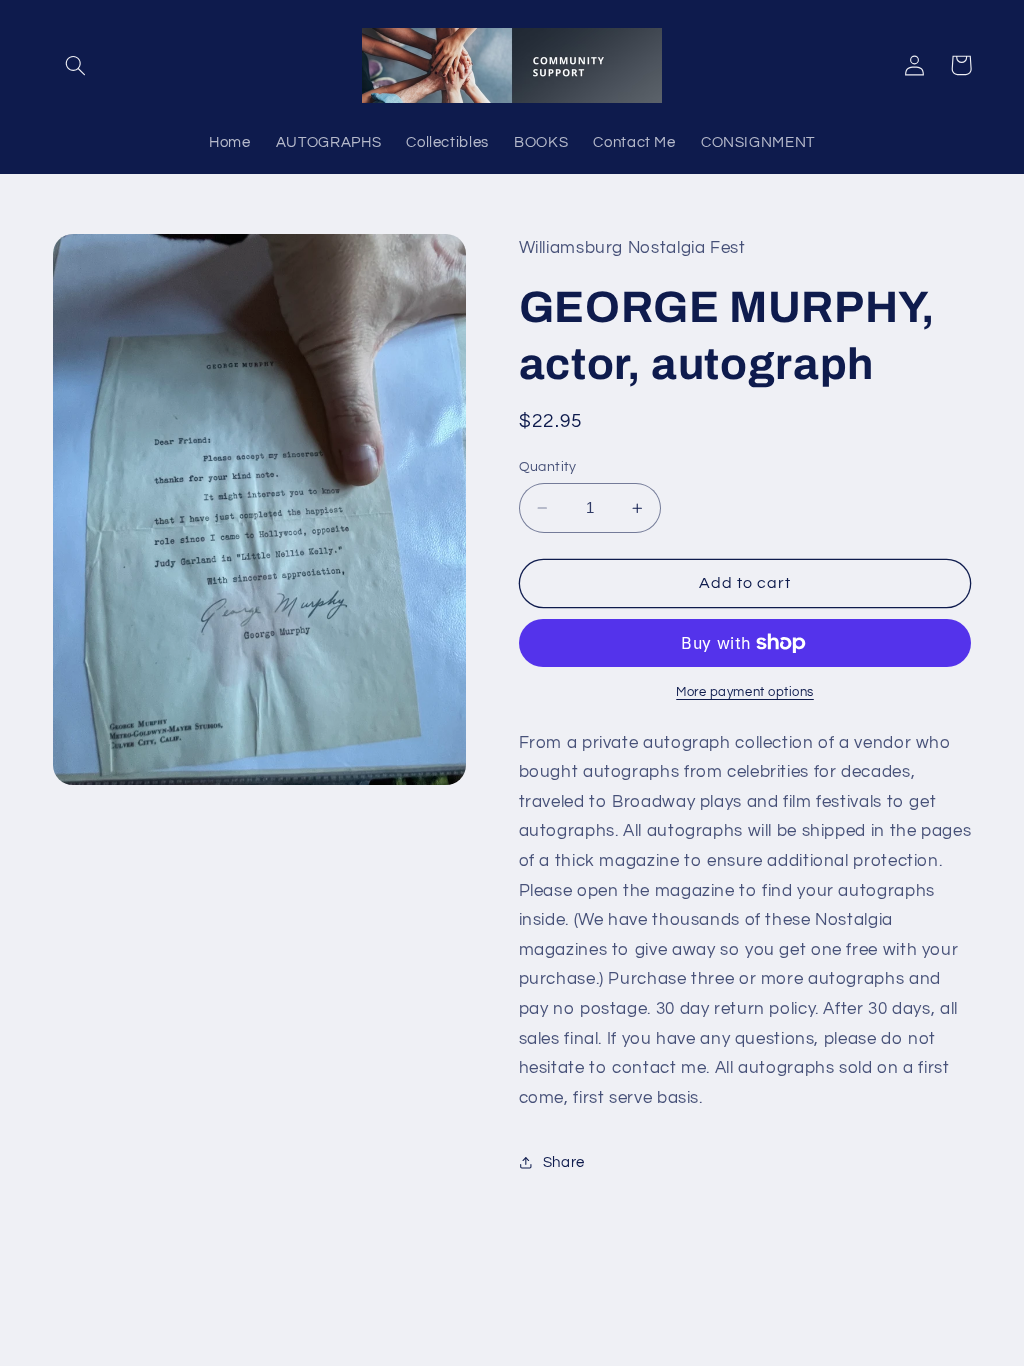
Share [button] (564, 1162)
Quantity (548, 467)
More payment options (745, 692)
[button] (76, 65)
